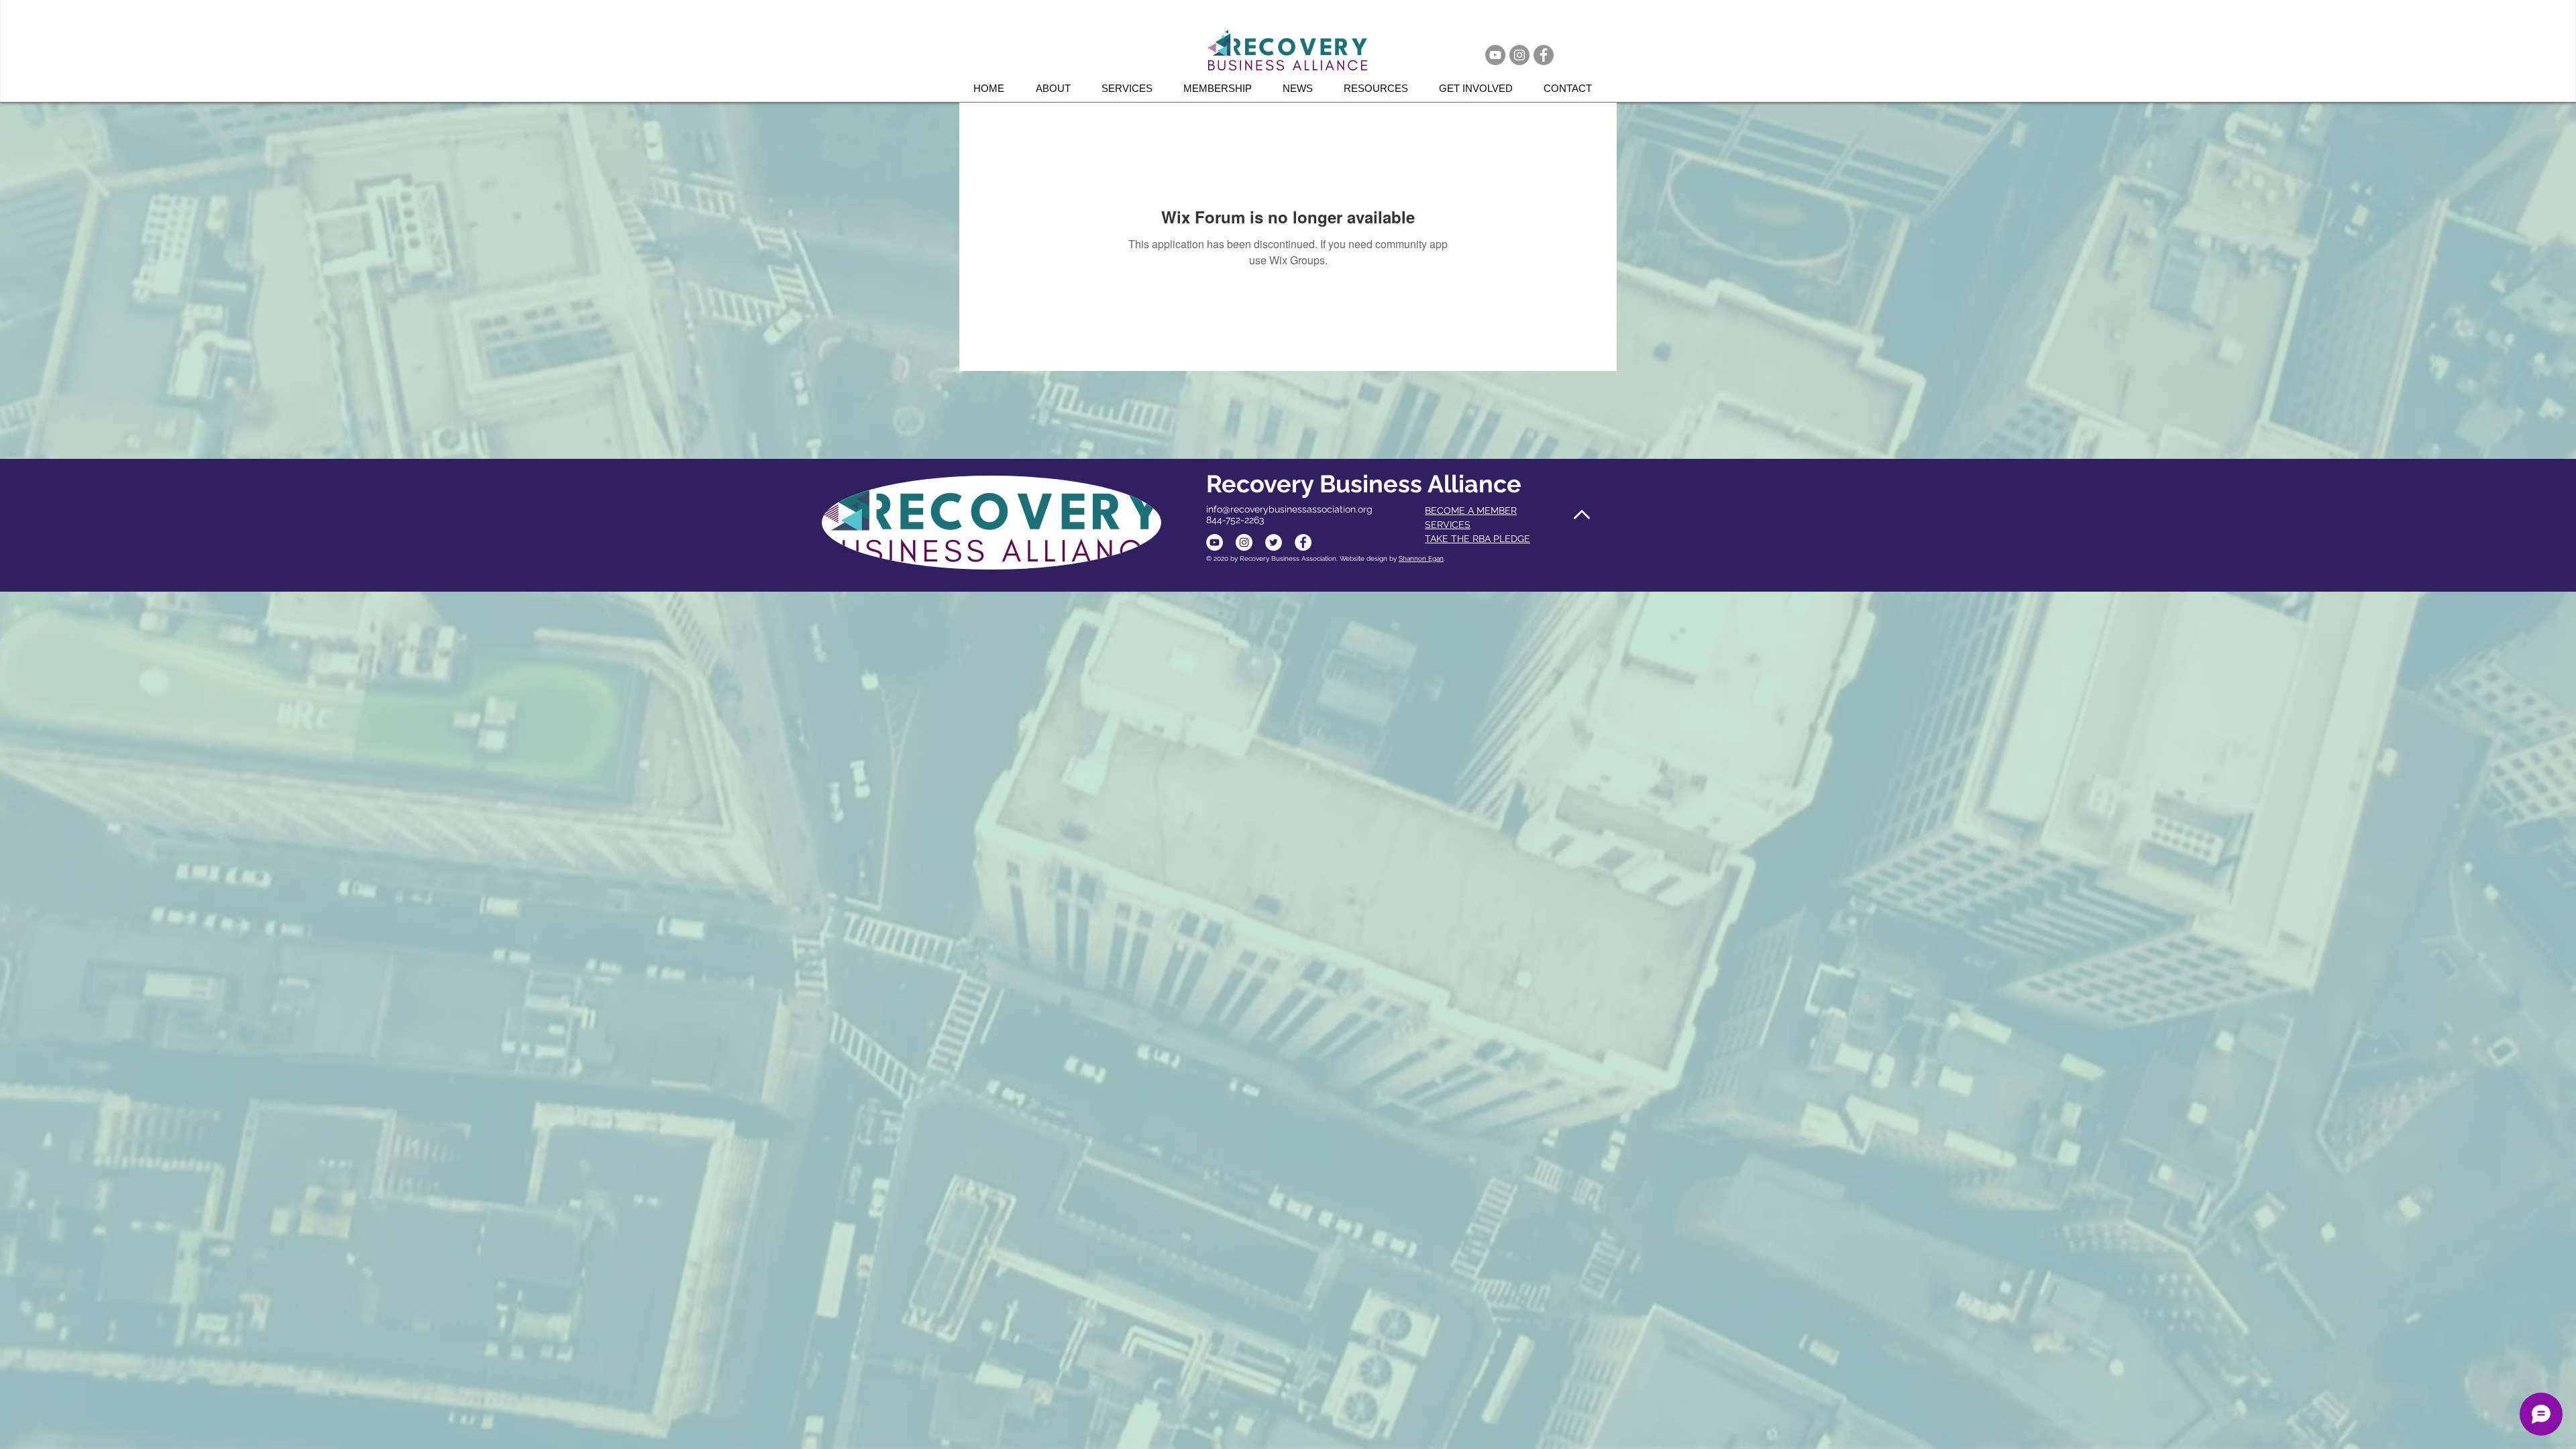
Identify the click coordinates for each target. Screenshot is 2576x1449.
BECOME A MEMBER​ (1471, 511)
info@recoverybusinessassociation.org (1289, 509)
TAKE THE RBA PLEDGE (1478, 539)
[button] (1132, 88)
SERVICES (1448, 525)
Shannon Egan (1421, 558)
